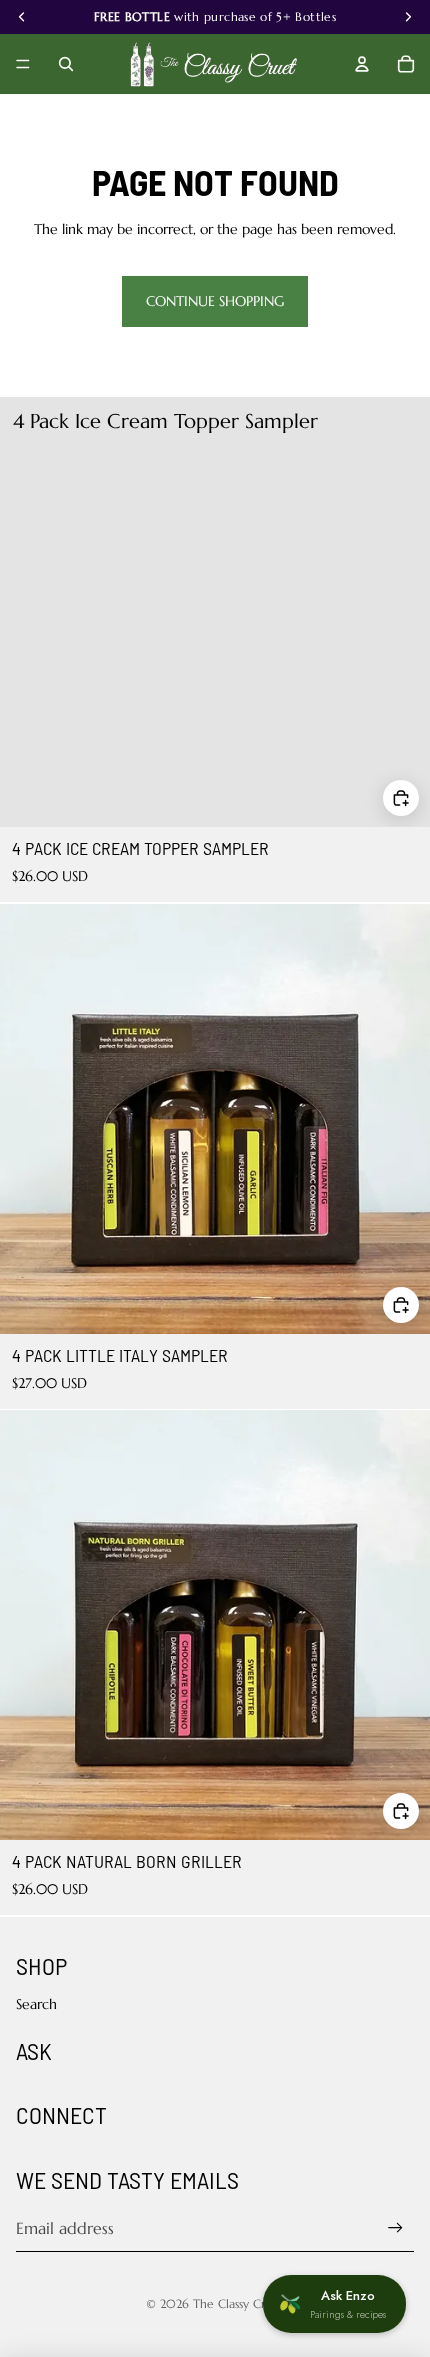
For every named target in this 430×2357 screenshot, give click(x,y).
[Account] (362, 64)
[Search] (66, 64)
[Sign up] (395, 2227)
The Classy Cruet (239, 2303)
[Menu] (23, 64)
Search (36, 2004)
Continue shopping (215, 301)
